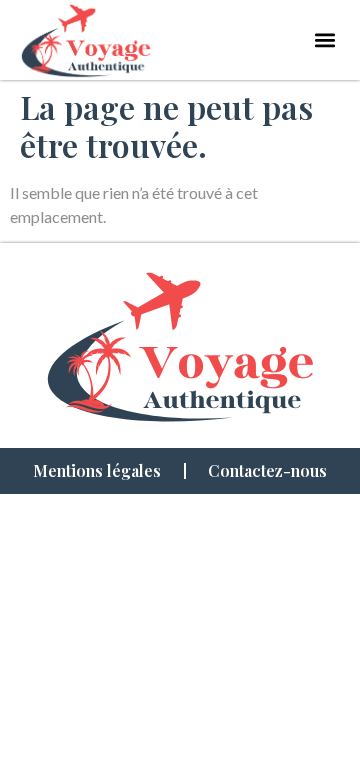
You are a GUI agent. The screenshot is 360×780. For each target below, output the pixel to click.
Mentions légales (97, 470)
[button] (325, 39)
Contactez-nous (267, 470)
